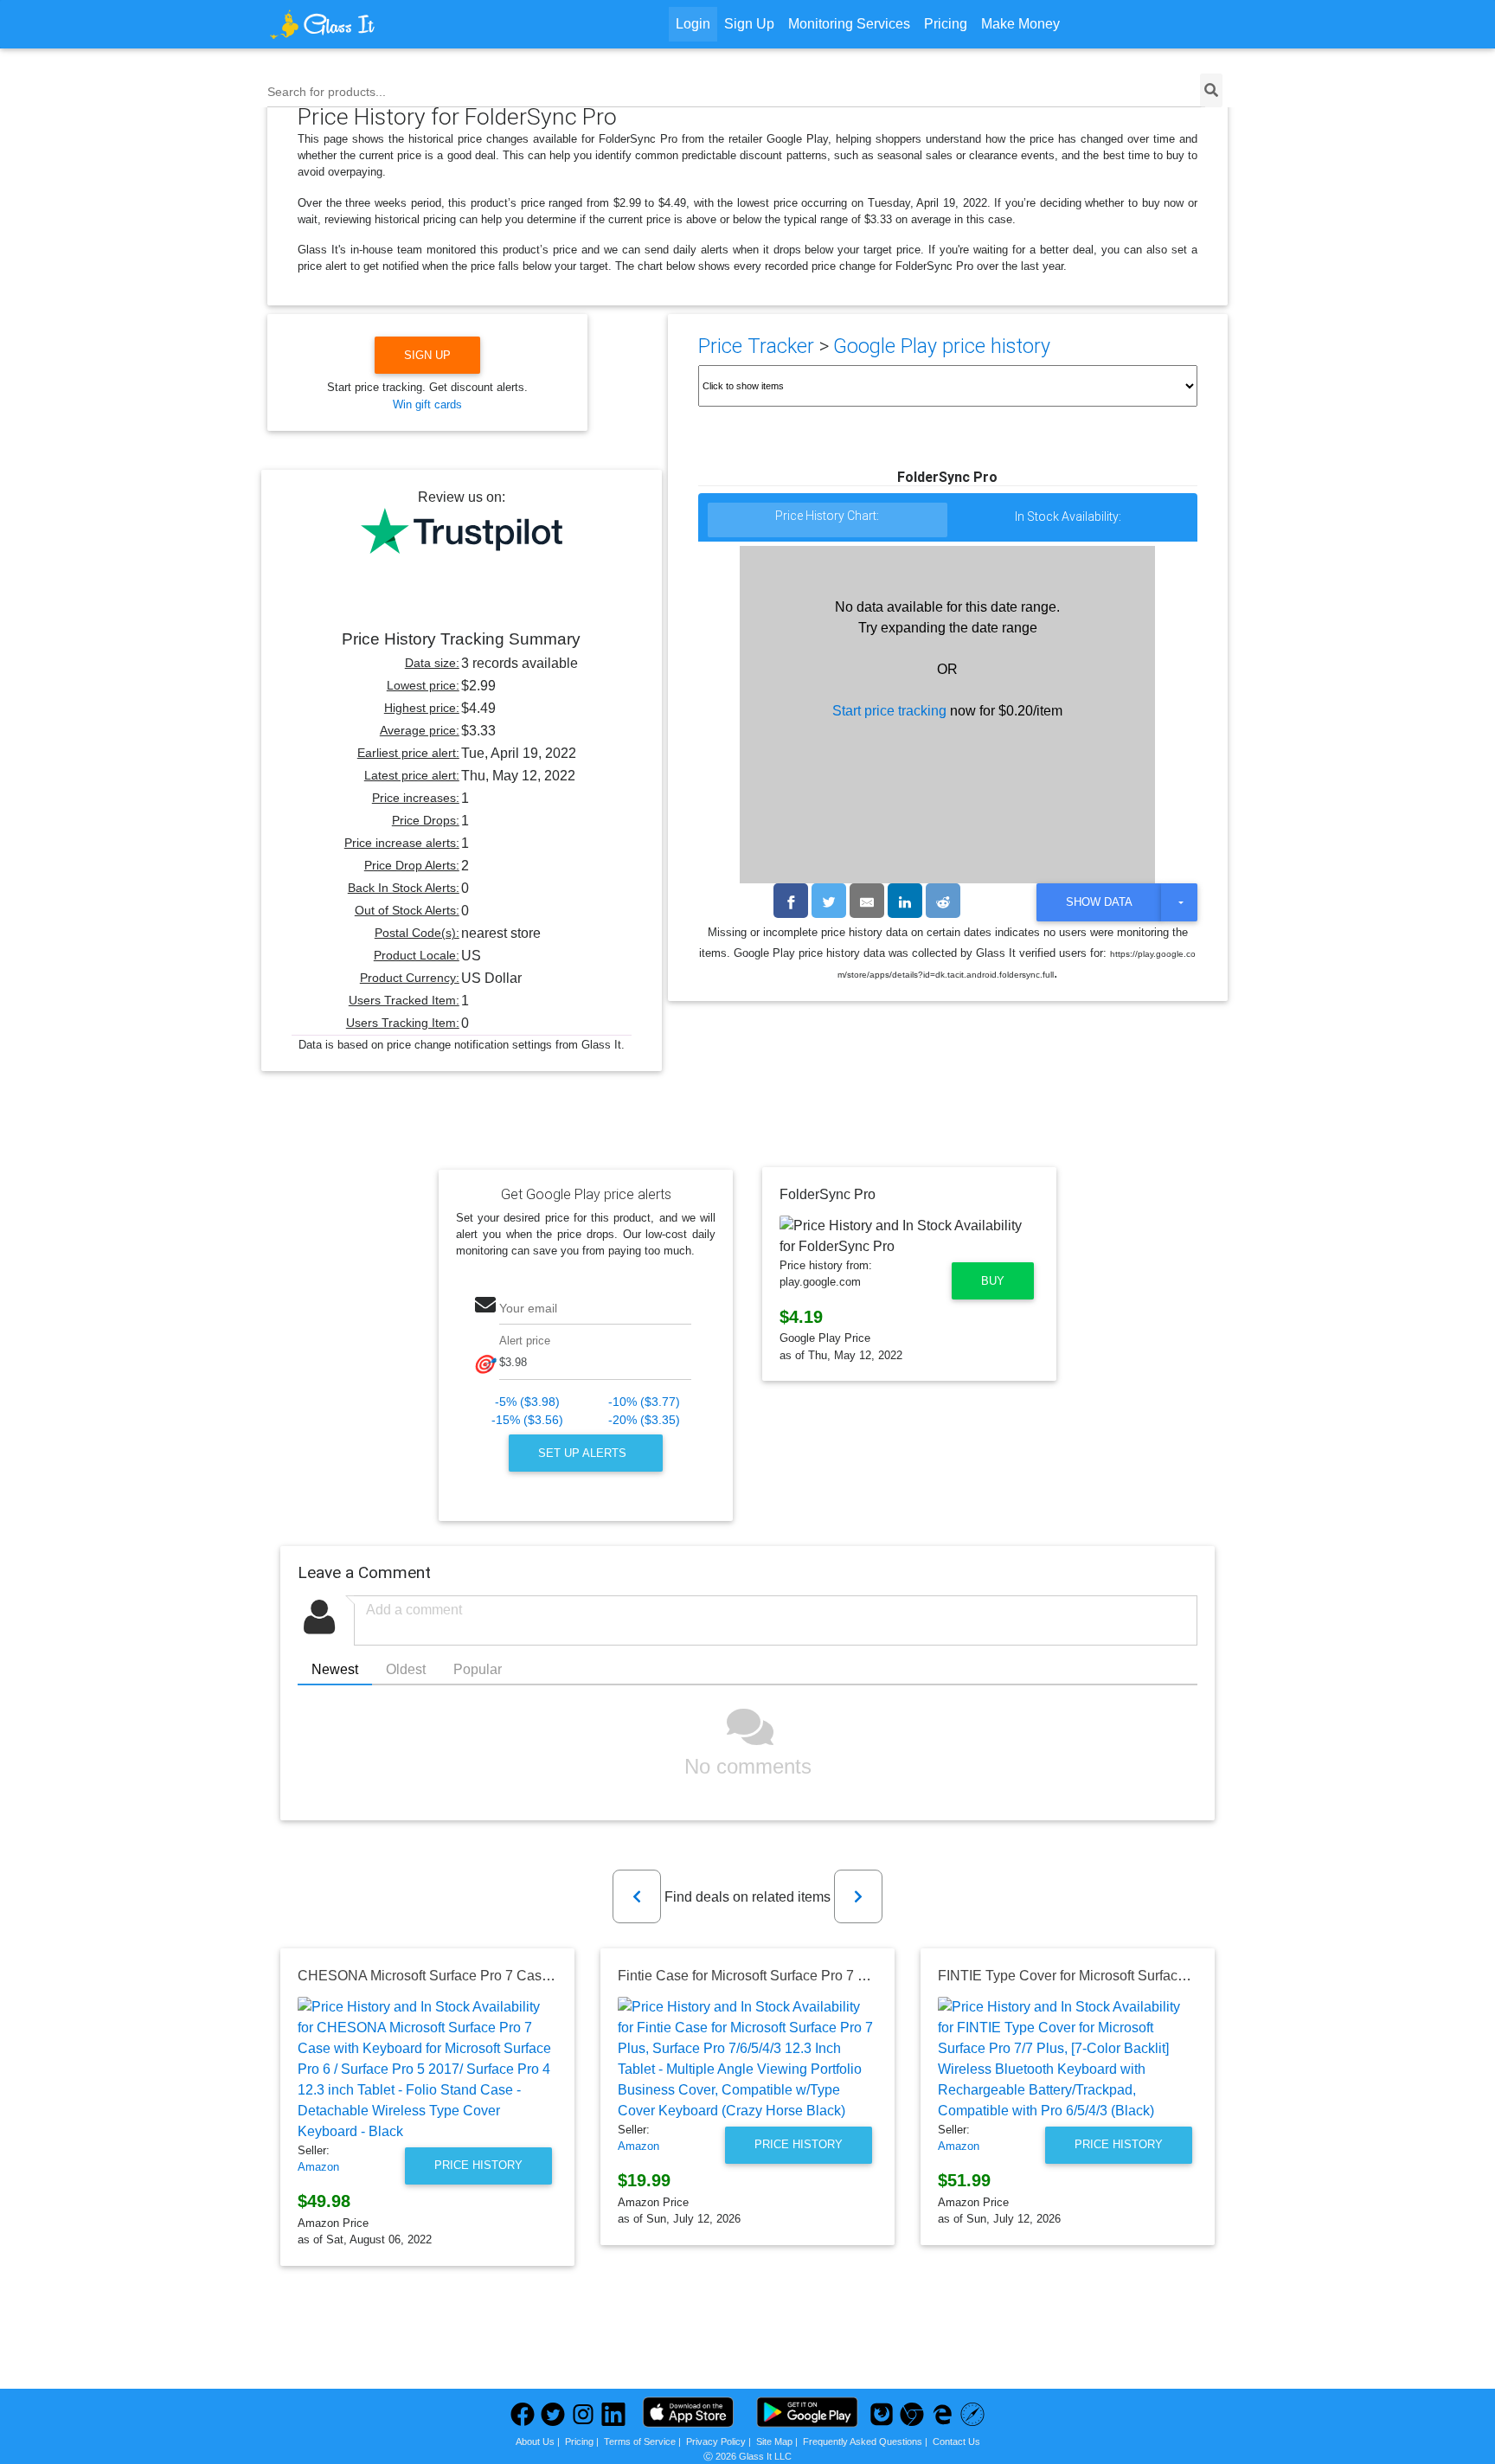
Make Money (1020, 24)
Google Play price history (942, 346)
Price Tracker (756, 346)
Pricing (946, 24)
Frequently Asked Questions (863, 2442)
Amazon (318, 2167)
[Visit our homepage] (388, 24)
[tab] (828, 520)
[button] (637, 1896)
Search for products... (327, 92)
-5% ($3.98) (527, 1402)
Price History (478, 2165)
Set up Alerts (584, 1453)
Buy (993, 1281)
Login (693, 24)
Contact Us (956, 2442)
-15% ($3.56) (527, 1420)
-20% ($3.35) (644, 1420)
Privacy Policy (716, 2442)
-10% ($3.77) (644, 1402)
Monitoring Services (849, 24)
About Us (535, 2442)
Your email (528, 1308)
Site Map (774, 2442)
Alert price (525, 1341)
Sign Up (749, 24)
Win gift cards (427, 404)
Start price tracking (889, 711)
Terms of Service (640, 2442)
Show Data (1099, 902)
